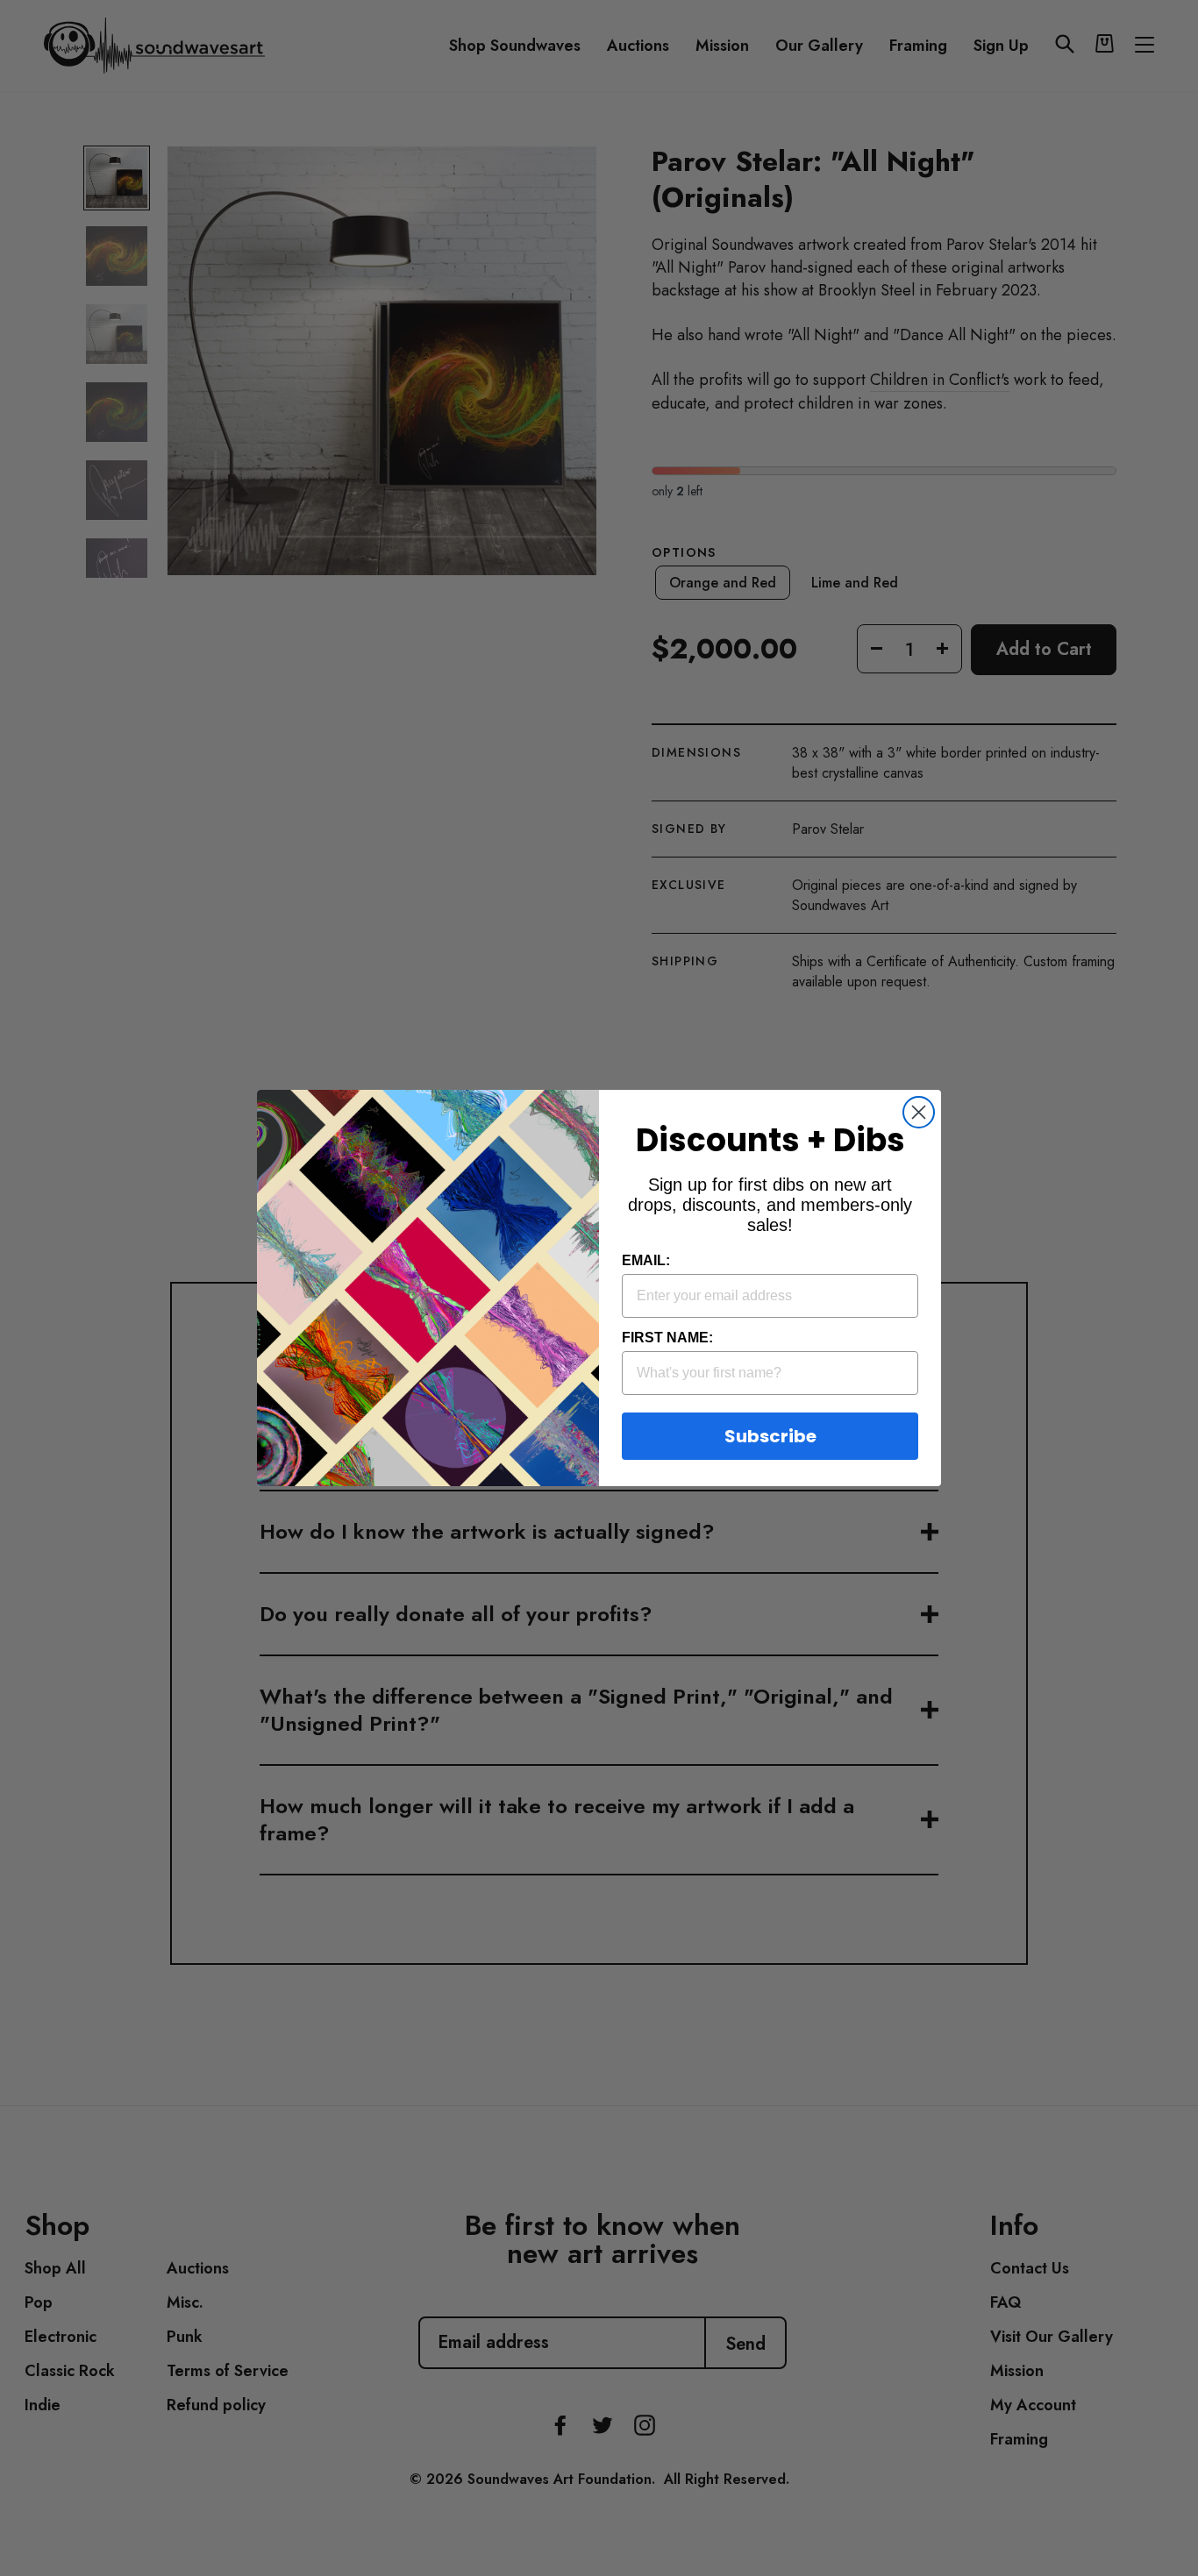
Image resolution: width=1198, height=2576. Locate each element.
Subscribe (770, 1436)
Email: (646, 1260)
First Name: (667, 1338)
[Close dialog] (919, 1112)
